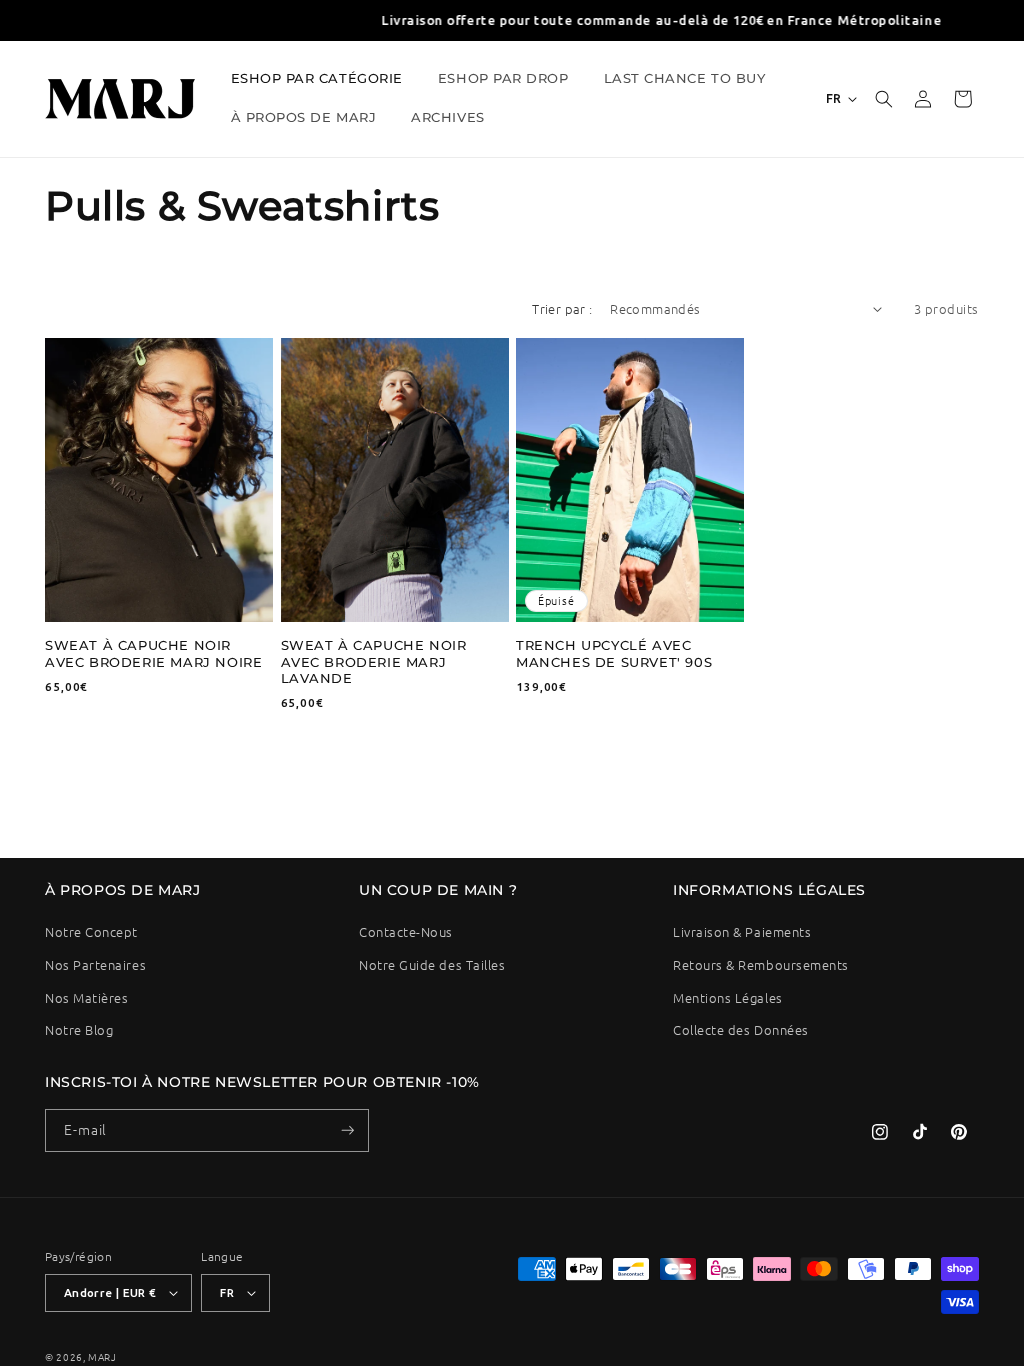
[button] (323, 80)
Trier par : (562, 308)
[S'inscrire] (348, 1130)
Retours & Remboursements (761, 964)
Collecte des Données (741, 1029)
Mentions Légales (728, 997)
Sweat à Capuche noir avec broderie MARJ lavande (374, 661)
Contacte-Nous (406, 931)
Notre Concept (91, 931)
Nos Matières (86, 997)
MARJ (102, 1356)
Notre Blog (79, 1029)
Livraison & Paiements (742, 931)
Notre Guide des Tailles (432, 964)
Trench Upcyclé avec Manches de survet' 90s (614, 653)
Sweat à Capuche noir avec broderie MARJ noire (153, 653)
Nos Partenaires (95, 964)
